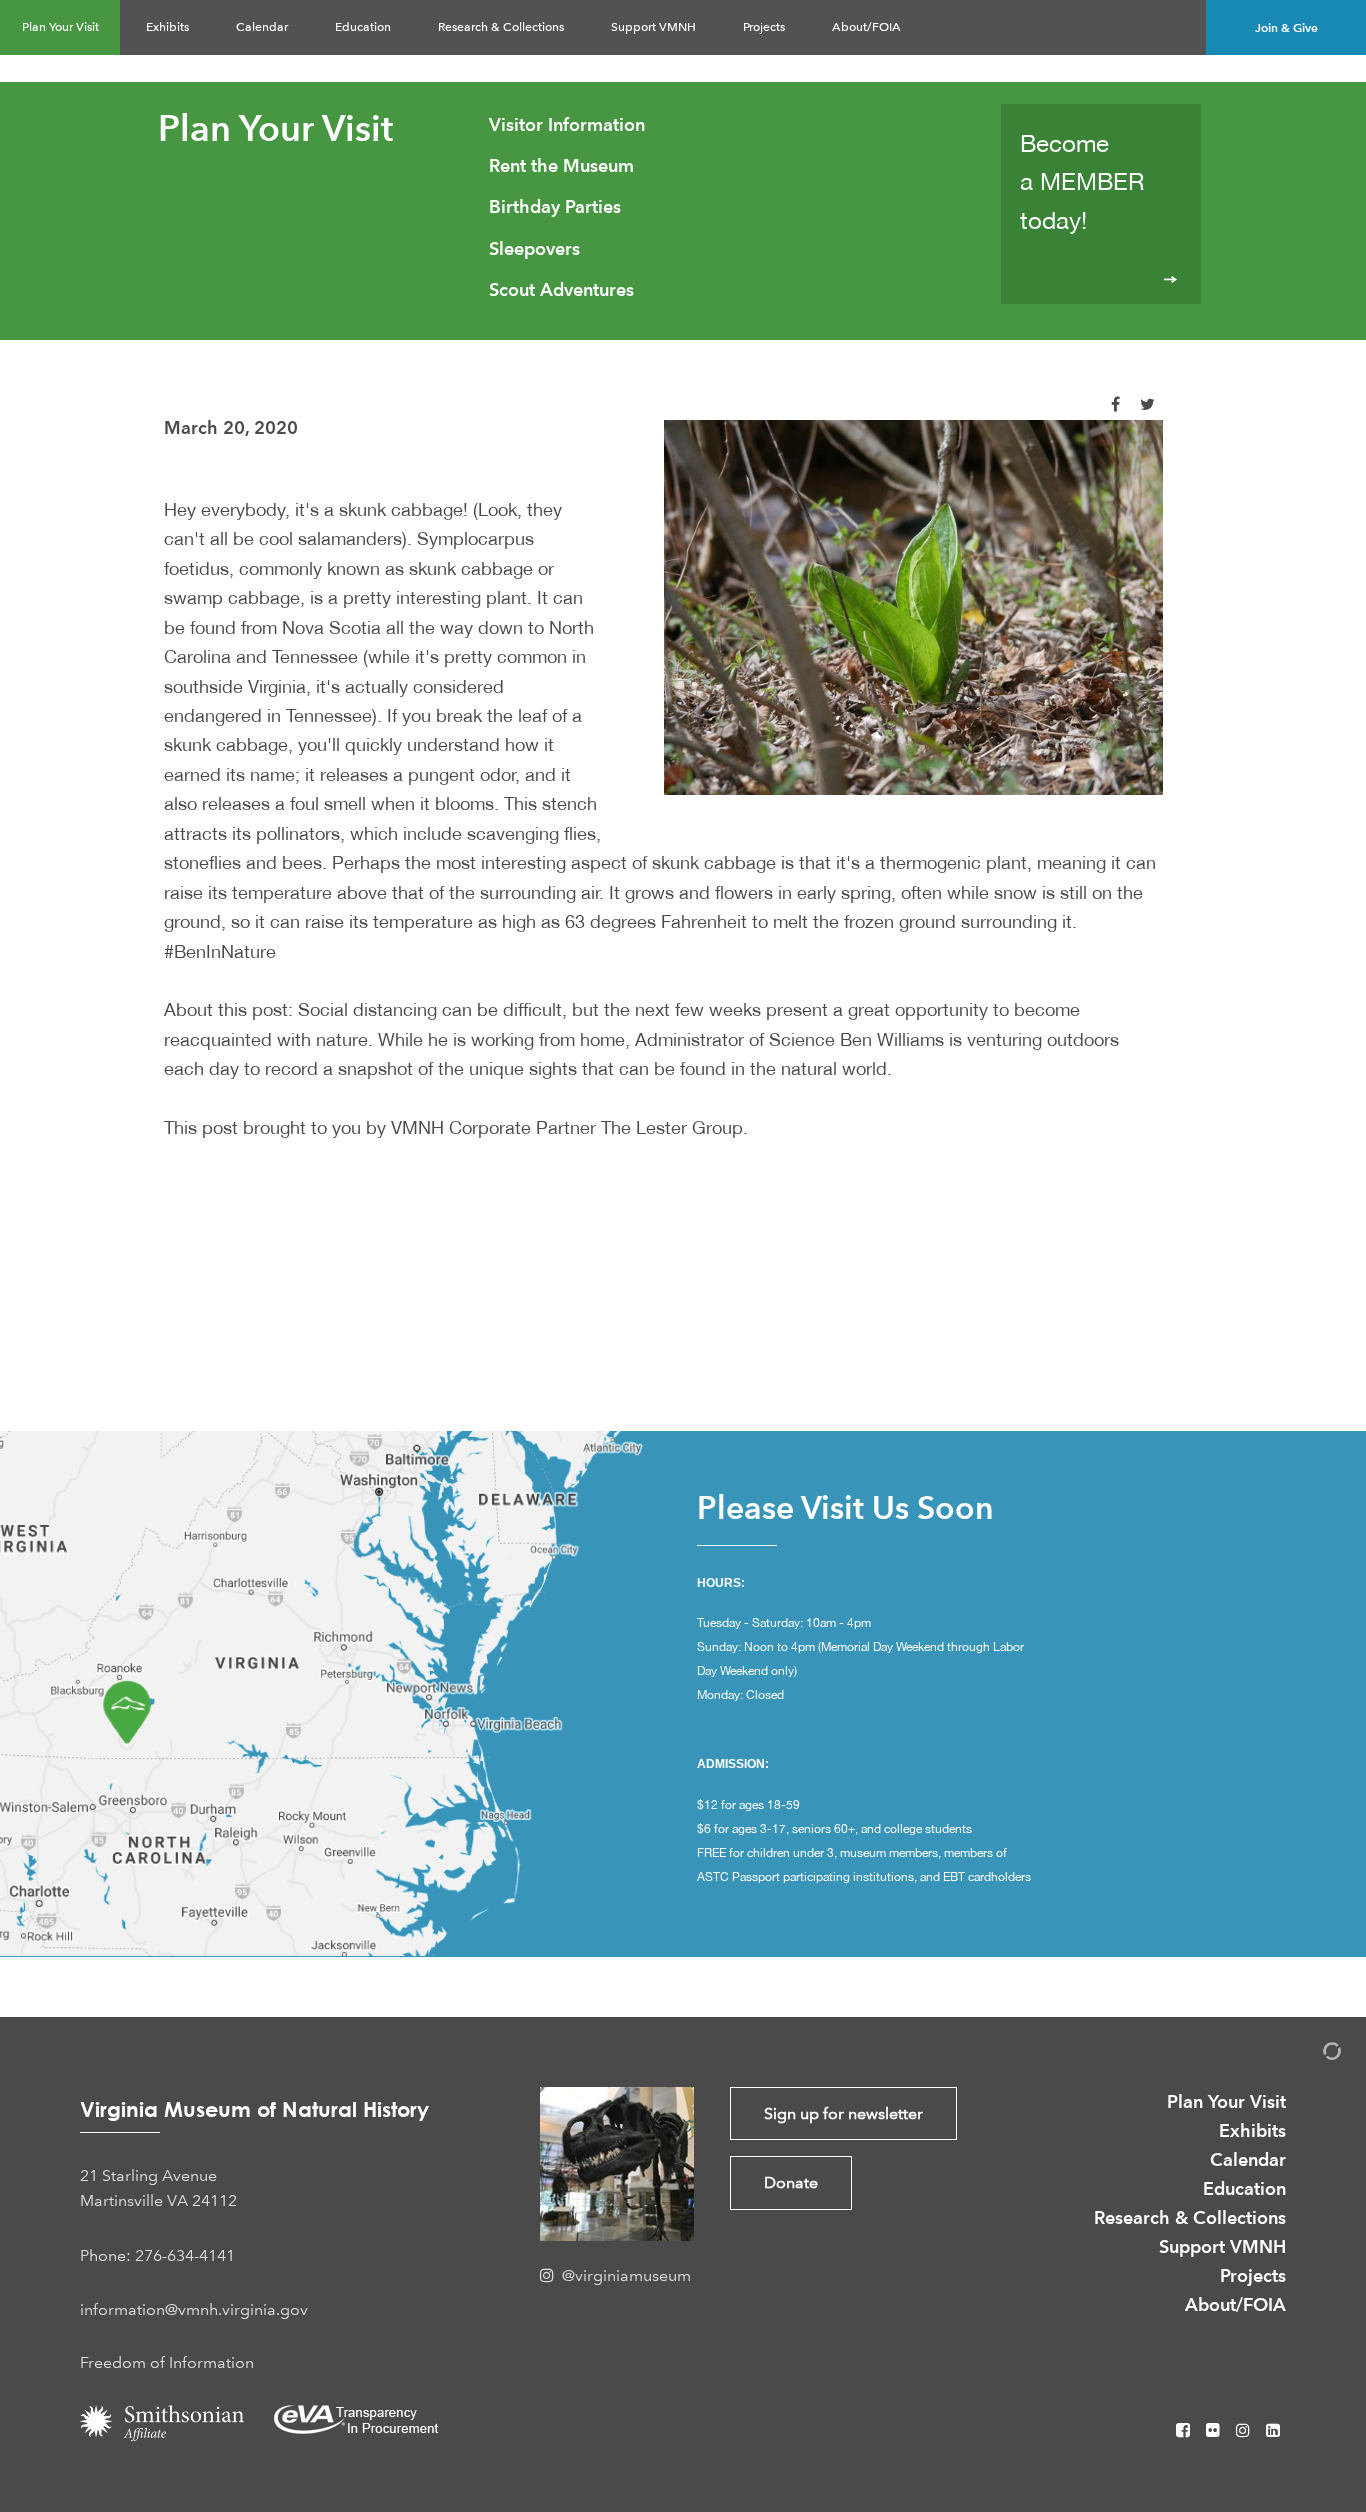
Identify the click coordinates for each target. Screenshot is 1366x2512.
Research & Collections (501, 27)
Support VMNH (653, 27)
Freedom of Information (167, 2362)
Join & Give (1286, 27)
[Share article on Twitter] (1147, 404)
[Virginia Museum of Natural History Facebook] (1185, 2430)
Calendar (262, 27)
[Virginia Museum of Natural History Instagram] (1245, 2430)
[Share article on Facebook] (1115, 404)
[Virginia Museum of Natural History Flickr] (1215, 2430)
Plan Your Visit (60, 27)
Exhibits (167, 27)
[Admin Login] (1311, 2054)
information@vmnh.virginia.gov (194, 2309)
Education (363, 27)
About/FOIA (866, 27)
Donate (791, 2182)
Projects (764, 27)
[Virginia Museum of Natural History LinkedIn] (1273, 2430)
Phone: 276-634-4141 (157, 2255)
